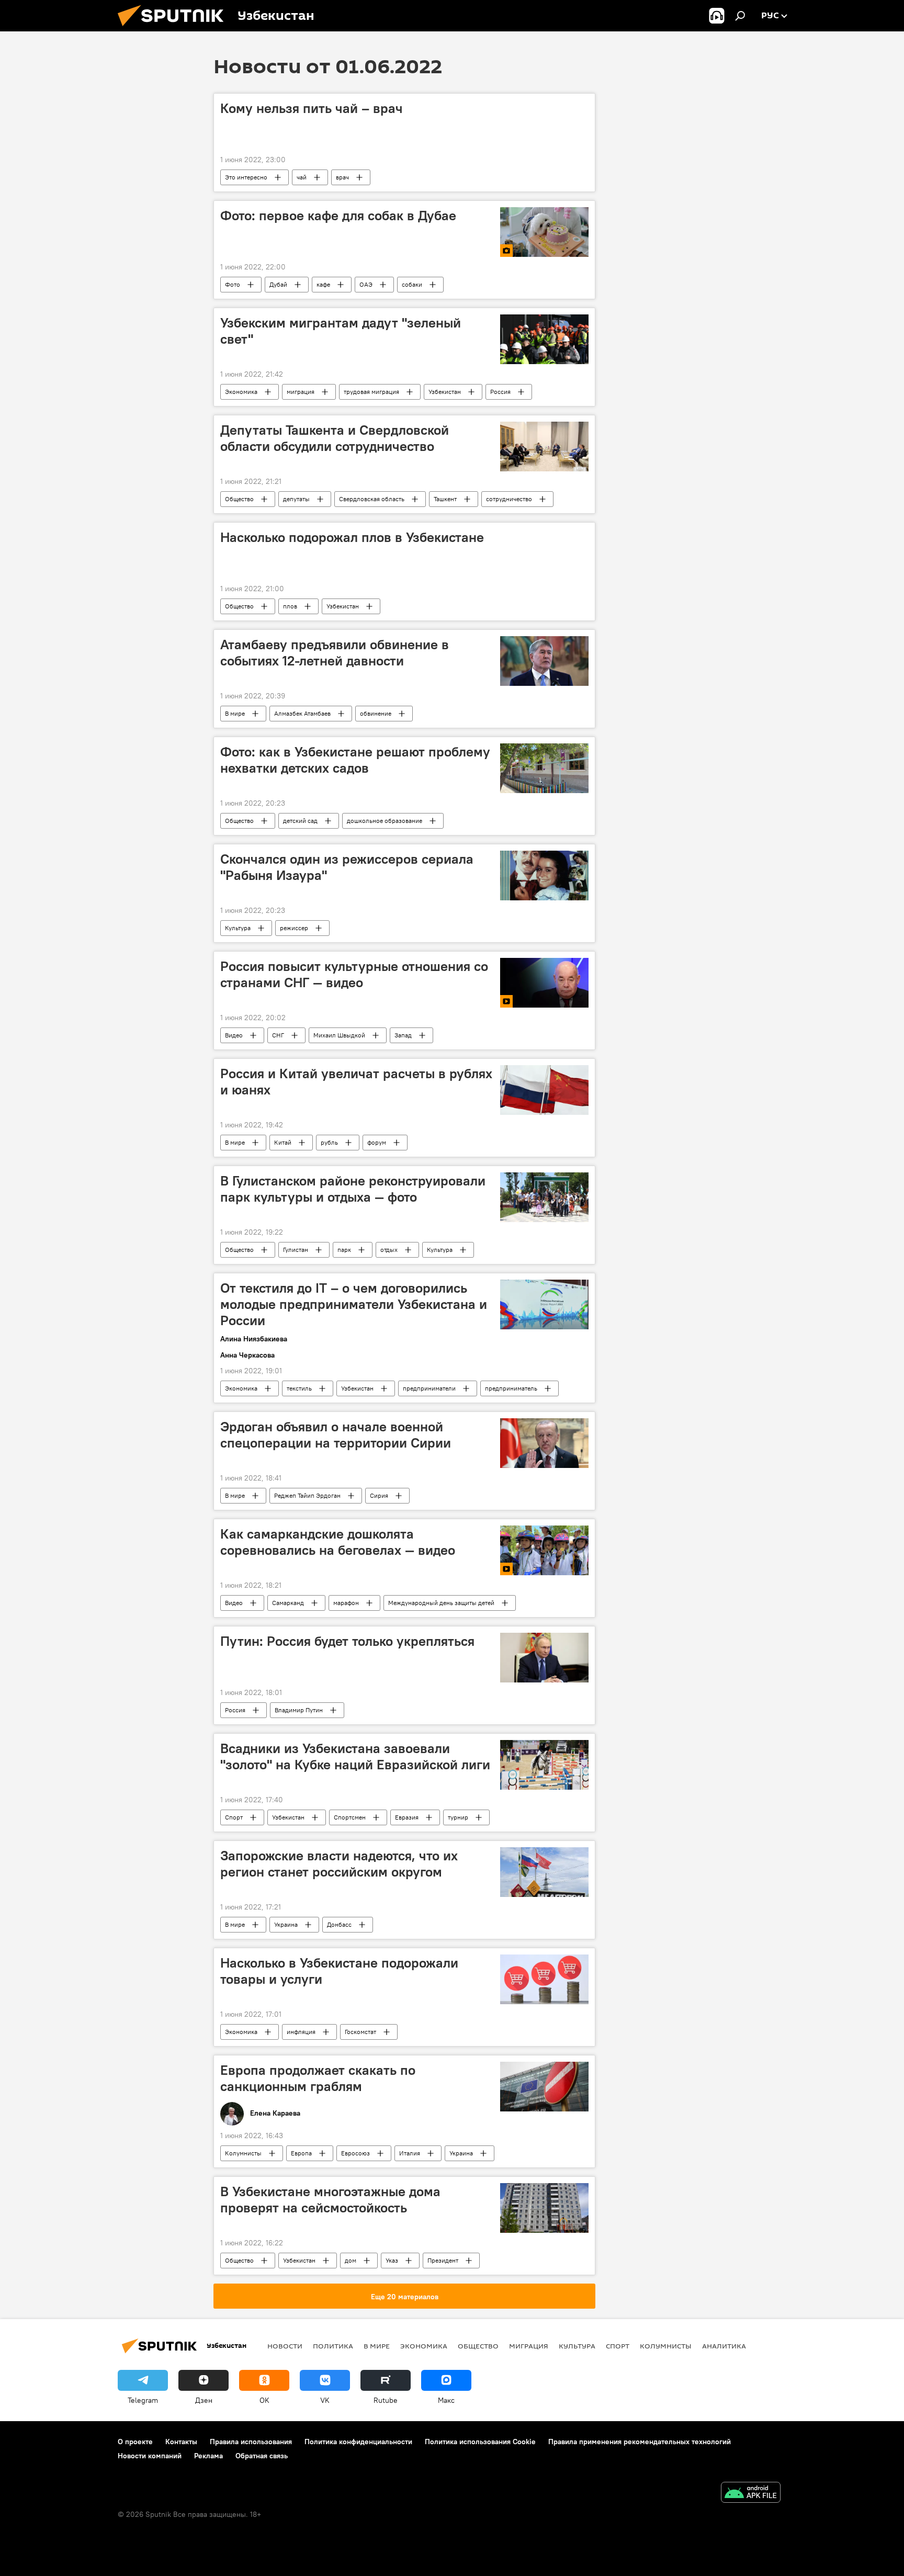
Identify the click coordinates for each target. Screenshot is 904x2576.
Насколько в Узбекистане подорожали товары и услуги (339, 1971)
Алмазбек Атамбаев (302, 713)
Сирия (379, 1495)
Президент (443, 2260)
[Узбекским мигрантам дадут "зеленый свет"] (544, 339)
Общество (239, 499)
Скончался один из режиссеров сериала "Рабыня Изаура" (347, 867)
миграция (301, 392)
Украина (286, 1924)
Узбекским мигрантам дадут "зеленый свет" (341, 331)
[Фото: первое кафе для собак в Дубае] (544, 232)
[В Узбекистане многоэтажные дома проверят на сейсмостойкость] (544, 2208)
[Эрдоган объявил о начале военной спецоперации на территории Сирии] (544, 1443)
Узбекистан (445, 392)
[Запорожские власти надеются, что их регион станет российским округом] (544, 1872)
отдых (389, 1250)
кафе (323, 284)
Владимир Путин (299, 1710)
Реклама (208, 2456)
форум (377, 1142)
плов (290, 606)
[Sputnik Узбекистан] (175, 29)
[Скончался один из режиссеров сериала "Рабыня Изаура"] (544, 875)
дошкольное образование (385, 821)
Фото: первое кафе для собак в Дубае (338, 216)
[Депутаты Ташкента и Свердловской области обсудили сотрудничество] (544, 447)
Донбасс (339, 1924)
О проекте (135, 2442)
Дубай (278, 284)
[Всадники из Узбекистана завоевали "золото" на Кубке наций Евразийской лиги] (544, 1765)
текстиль (299, 1388)
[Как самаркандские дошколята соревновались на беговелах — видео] (544, 1550)
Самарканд (288, 1603)
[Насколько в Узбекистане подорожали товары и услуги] (544, 1979)
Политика (333, 2346)
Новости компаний (150, 2456)
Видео (234, 1035)
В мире (235, 713)
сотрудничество (509, 499)
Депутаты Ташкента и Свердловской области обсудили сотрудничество (335, 438)
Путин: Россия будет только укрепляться (347, 1641)
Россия (500, 392)
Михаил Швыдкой (339, 1035)
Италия (410, 2153)
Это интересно (246, 177)
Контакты (181, 2442)
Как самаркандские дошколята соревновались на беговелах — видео (338, 1542)
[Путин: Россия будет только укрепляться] (544, 1658)
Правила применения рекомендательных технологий (640, 2442)
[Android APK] (751, 2494)
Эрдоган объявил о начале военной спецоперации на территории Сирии (336, 1435)
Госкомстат (360, 2032)
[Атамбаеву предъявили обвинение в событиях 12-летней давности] (544, 661)
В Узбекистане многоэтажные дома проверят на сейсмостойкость (330, 2200)
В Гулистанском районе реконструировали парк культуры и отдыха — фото (353, 1189)
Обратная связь (262, 2456)
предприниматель (511, 1388)
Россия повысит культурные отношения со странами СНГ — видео (354, 974)
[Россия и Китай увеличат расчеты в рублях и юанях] (544, 1090)
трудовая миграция (371, 392)
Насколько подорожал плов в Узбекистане (352, 537)
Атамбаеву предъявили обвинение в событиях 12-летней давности (335, 653)
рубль (329, 1142)
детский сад (300, 821)
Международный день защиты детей (441, 1603)
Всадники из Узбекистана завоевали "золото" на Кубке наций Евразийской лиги (355, 1756)
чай (302, 177)
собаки (412, 284)
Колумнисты (243, 2153)
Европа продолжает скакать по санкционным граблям (318, 2078)
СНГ (278, 1035)
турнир (458, 1817)
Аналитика (724, 2346)
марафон (346, 1603)
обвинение (376, 713)
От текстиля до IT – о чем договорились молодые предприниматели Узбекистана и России (354, 1304)
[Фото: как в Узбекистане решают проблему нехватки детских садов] (544, 768)
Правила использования (251, 2442)
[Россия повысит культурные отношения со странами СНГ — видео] (544, 983)
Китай (283, 1142)
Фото (233, 284)
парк (344, 1250)
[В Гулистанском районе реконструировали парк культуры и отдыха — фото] (544, 1197)
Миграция (529, 2346)
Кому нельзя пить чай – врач (312, 108)
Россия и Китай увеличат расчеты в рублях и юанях (356, 1082)
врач (342, 177)
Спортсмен (350, 1817)
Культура (238, 928)
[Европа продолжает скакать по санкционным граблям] (544, 2087)
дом (351, 2260)
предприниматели (429, 1388)
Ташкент (445, 499)
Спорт (234, 1817)
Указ (392, 2260)
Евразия (407, 1817)
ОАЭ (366, 284)
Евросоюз (355, 2153)
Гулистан (296, 1250)
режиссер (294, 928)
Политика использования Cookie (480, 2442)
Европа (301, 2153)
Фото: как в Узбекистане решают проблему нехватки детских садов (355, 760)
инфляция (301, 2032)
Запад (403, 1035)
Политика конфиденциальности (358, 2442)
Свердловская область (372, 499)
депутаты (296, 499)
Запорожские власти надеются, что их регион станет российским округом (339, 1864)
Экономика (241, 392)
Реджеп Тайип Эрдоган (307, 1495)
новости (285, 2346)
